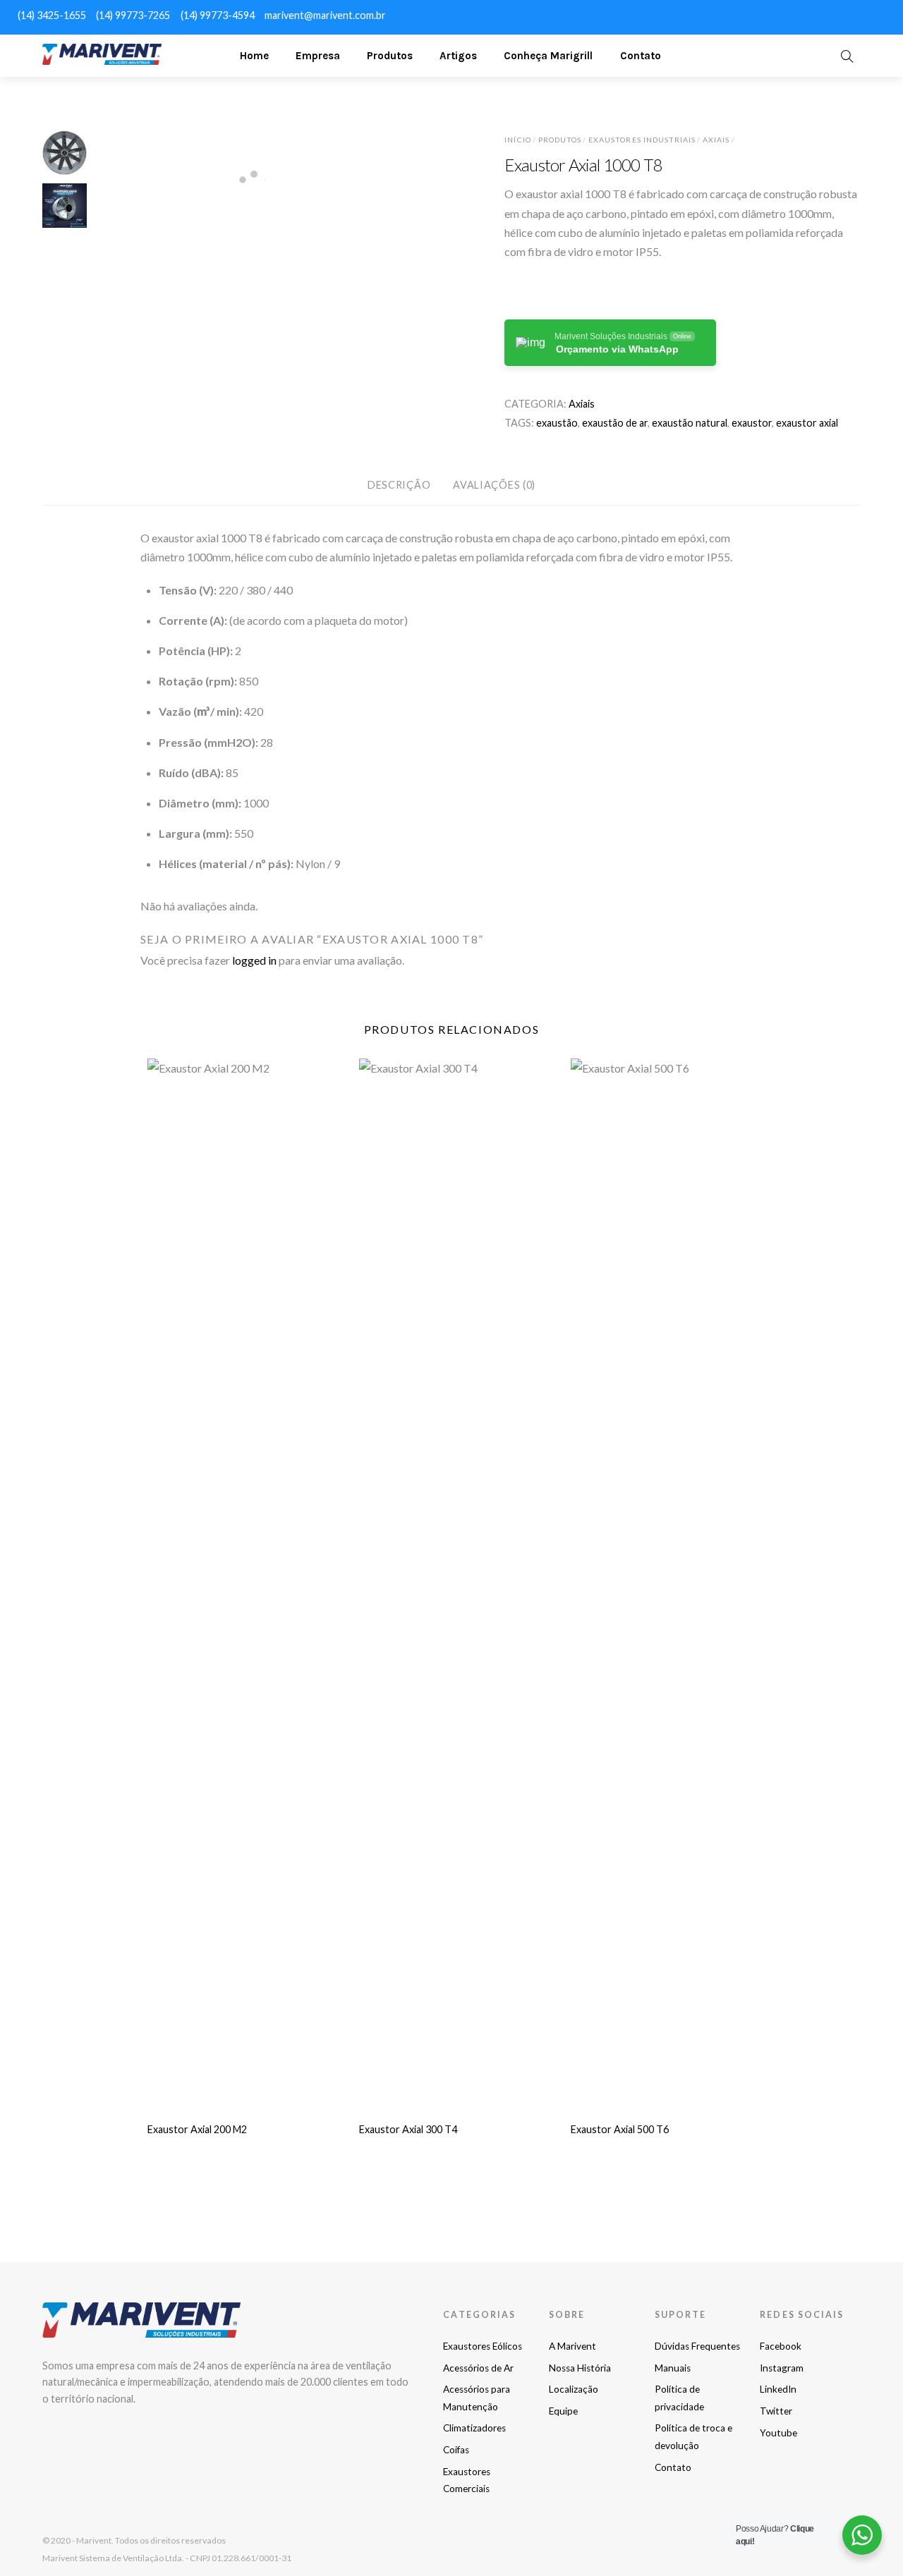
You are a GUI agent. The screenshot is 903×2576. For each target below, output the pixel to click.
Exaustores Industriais (642, 140)
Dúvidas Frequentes (697, 2346)
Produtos (390, 56)
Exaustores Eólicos (483, 2346)
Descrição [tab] (399, 485)
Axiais (716, 140)
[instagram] (796, 14)
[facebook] (770, 14)
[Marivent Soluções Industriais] (102, 59)
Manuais (673, 2368)
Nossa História (580, 2368)
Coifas (456, 2450)
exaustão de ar (615, 423)
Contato (641, 56)
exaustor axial (807, 423)
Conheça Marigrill (548, 56)
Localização (574, 2389)
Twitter (776, 2411)
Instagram (782, 2368)
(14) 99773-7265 (133, 15)
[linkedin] (821, 14)
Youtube (778, 2433)
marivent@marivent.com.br (325, 15)
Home (254, 56)
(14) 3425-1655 (52, 15)
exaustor (752, 423)
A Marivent (572, 2346)
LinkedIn (778, 2389)
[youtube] (872, 14)
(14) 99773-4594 (218, 15)
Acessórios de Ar (478, 2368)
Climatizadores (474, 2428)
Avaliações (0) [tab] (494, 485)
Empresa (318, 56)
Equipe (563, 2411)
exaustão (557, 423)
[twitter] (847, 14)
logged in (254, 960)
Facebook (781, 2346)
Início (517, 140)
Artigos (458, 56)
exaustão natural (690, 423)
